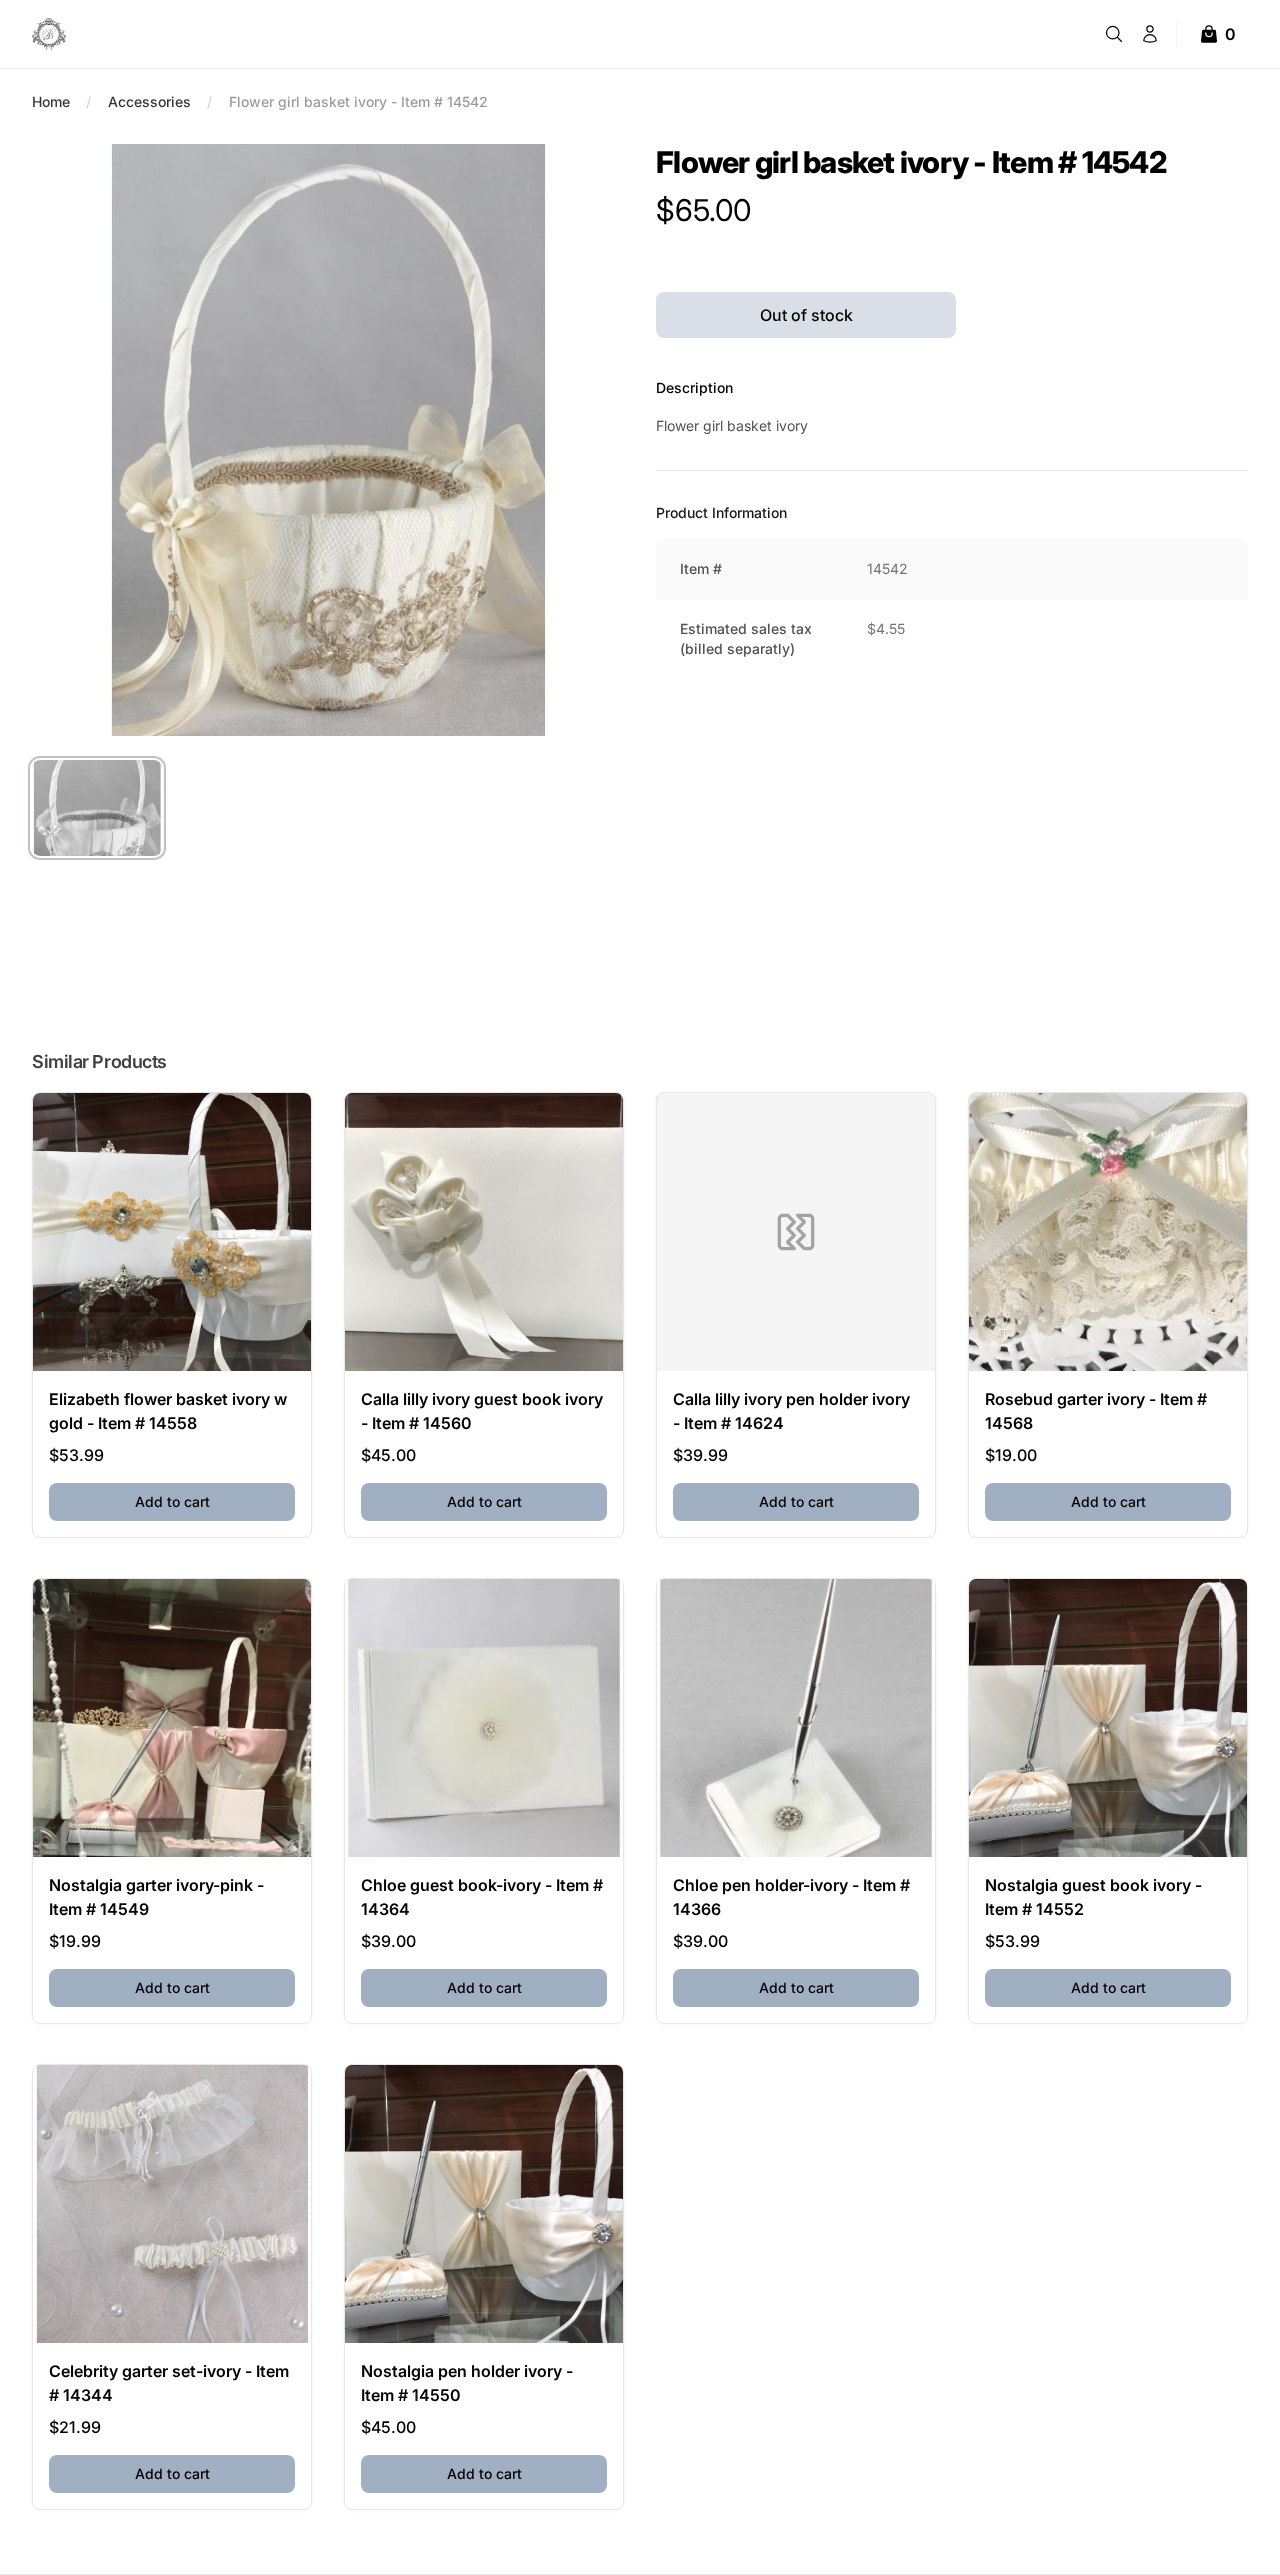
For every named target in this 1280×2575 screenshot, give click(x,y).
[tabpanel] (328, 440)
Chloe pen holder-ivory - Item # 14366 (791, 1897)
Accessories (149, 101)
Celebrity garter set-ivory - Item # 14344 (169, 2383)
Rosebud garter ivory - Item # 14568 (1096, 1411)
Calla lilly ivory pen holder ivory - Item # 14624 (791, 1411)
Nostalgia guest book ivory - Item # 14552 (1093, 1897)
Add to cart (215, 1501)
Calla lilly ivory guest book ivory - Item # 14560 (482, 1411)
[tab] (97, 808)
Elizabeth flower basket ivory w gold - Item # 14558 (168, 1411)
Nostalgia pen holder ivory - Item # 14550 (467, 2383)
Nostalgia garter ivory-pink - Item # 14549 (156, 1897)
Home (51, 101)
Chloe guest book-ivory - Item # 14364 (482, 1897)
